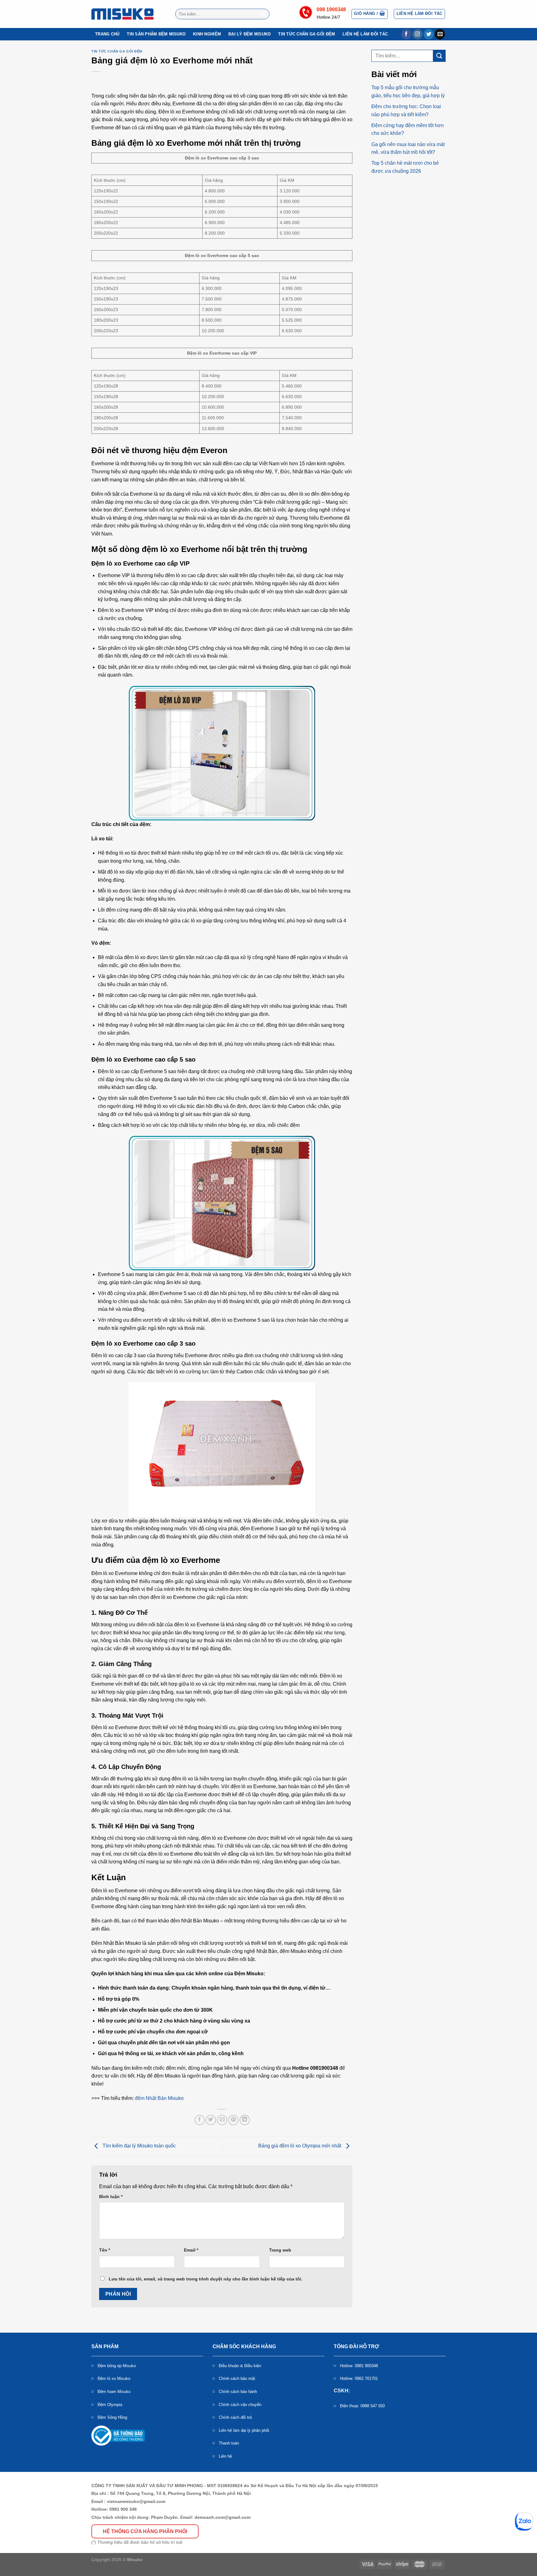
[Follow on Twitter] (429, 34)
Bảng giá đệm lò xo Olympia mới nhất (300, 2146)
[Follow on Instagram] (418, 34)
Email (191, 2250)
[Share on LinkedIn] (245, 2120)
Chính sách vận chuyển (240, 2405)
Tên (105, 2250)
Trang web (280, 2250)
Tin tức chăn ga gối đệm (307, 34)
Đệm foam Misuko (114, 2392)
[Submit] (264, 14)
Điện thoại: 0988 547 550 (362, 2406)
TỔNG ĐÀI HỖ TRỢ (356, 2346)
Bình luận (111, 2197)
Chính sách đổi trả (235, 2417)
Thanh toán (229, 2443)
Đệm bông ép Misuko (117, 2366)
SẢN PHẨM (105, 2346)
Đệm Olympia (110, 2405)
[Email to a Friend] (222, 2120)
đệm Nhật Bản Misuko (159, 2098)
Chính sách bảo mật (237, 2379)
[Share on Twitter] (211, 2120)
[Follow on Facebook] (406, 34)
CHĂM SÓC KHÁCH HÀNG (244, 2346)
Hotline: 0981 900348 (359, 2366)
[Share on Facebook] (200, 2120)
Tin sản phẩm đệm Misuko (156, 34)
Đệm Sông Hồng (112, 2417)
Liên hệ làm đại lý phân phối (244, 2430)
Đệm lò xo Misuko (114, 2379)
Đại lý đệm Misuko (250, 34)
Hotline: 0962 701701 (359, 2379)
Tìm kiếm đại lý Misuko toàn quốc (139, 2146)
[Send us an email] (440, 34)
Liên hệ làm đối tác (365, 34)
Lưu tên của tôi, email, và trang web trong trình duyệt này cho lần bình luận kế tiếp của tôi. (206, 2279)
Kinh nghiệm (207, 34)
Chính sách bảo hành (238, 2392)
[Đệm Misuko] (122, 14)
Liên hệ (225, 2456)
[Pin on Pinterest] (233, 2120)
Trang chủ (107, 34)
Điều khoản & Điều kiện (240, 2366)
